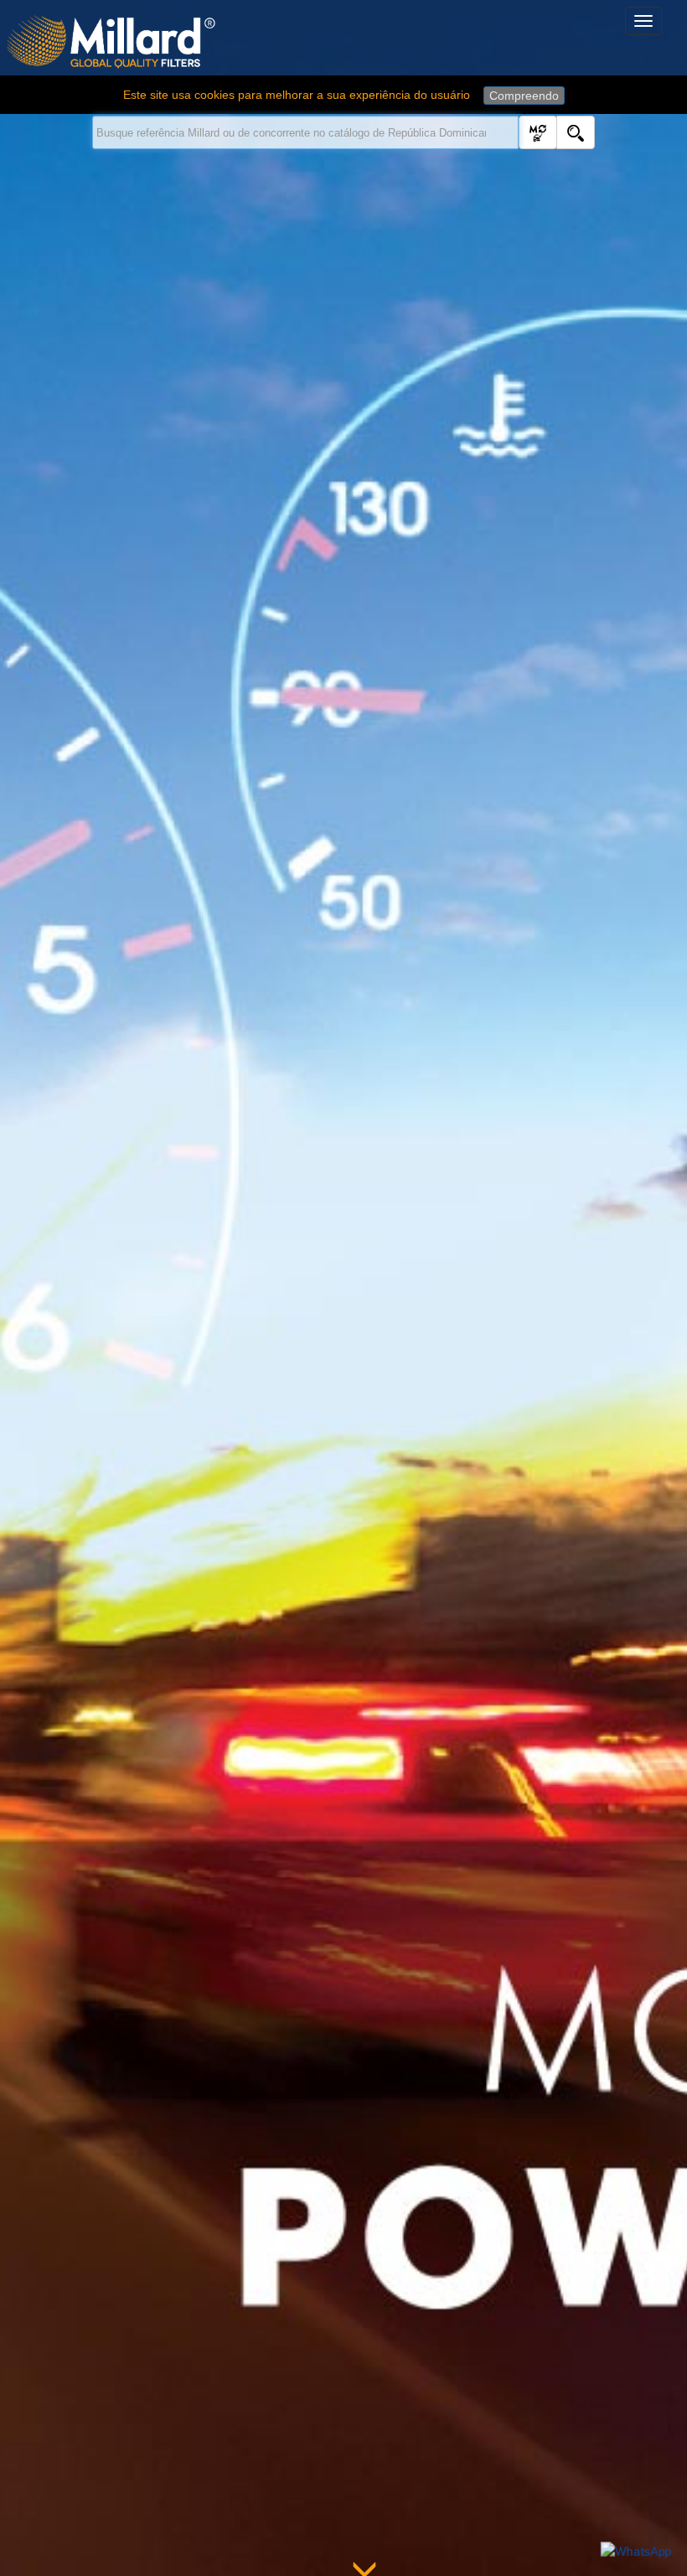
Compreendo (524, 96)
